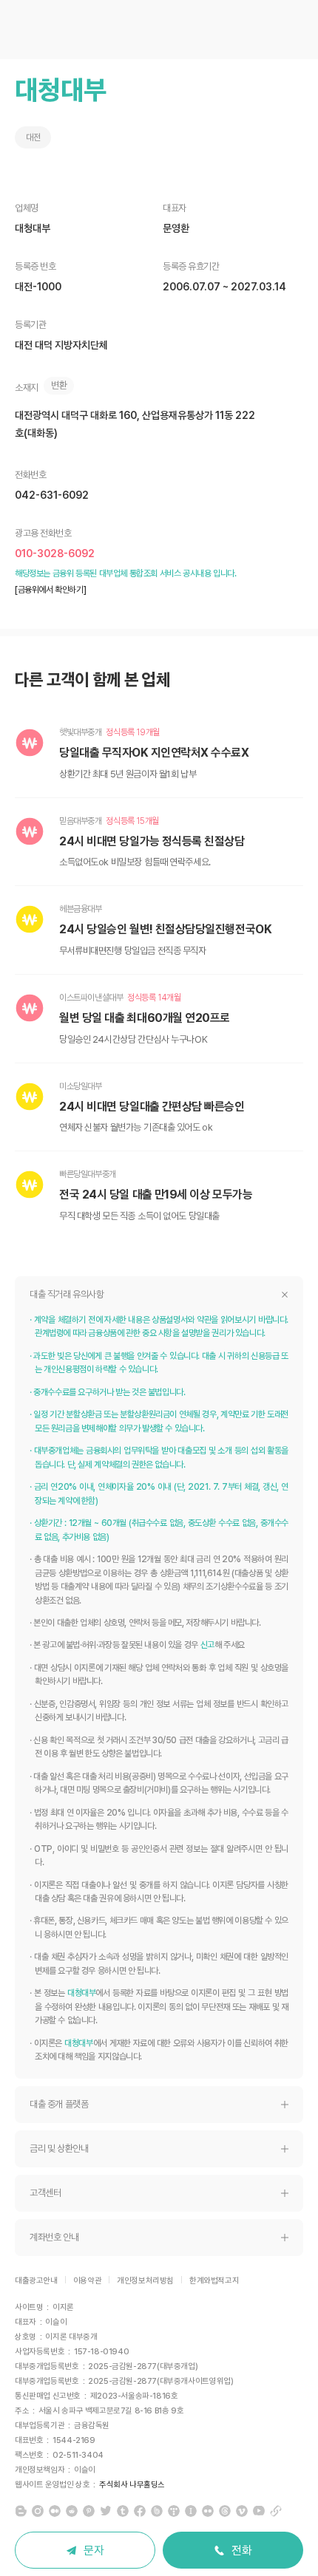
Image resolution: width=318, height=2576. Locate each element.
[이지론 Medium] (55, 2511)
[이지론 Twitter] (106, 2511)
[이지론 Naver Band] (157, 2511)
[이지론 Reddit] (72, 2511)
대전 (33, 137)
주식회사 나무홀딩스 (132, 2485)
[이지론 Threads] (225, 2511)
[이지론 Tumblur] (123, 2511)
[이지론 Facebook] (140, 2511)
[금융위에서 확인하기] (50, 590)
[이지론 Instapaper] (191, 2511)
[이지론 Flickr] (208, 2511)
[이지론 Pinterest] (89, 2511)
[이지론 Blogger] (21, 2511)
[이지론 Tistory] (174, 2511)
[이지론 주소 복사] (276, 2511)
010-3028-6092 (55, 553)
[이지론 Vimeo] (242, 2511)
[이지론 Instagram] (38, 2511)
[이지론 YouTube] (259, 2511)
